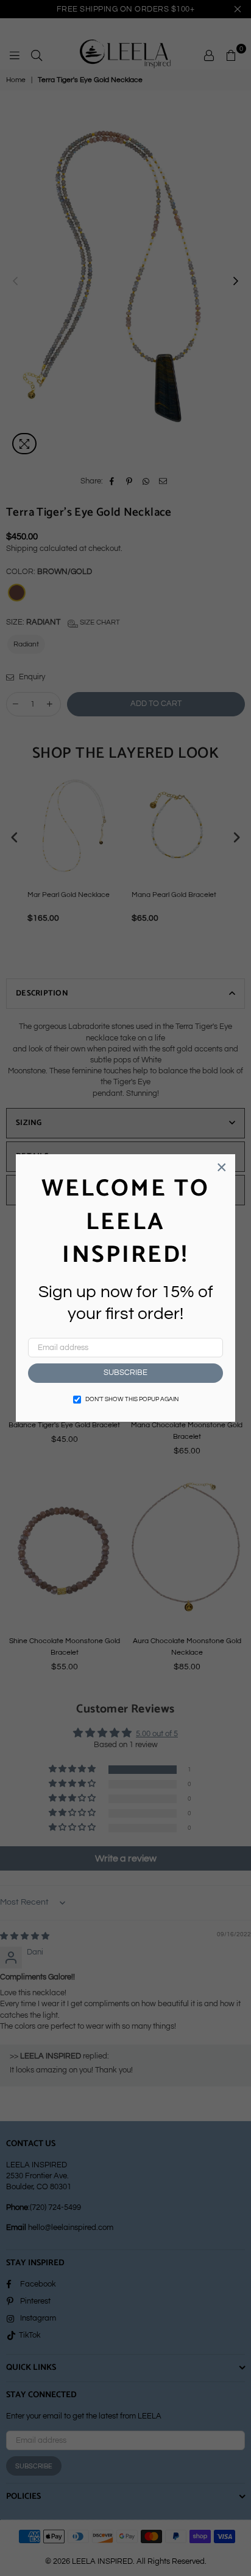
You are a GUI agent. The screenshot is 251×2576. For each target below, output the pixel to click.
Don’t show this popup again (132, 1399)
